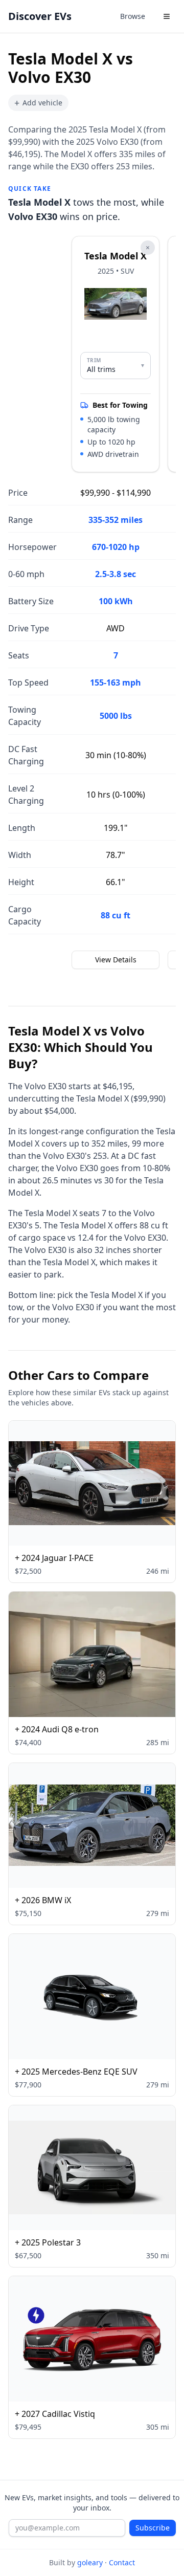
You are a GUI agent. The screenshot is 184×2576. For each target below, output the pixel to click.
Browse (133, 16)
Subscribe (153, 2528)
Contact (122, 2562)
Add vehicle (38, 103)
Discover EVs (40, 16)
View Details (116, 960)
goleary (90, 2562)
